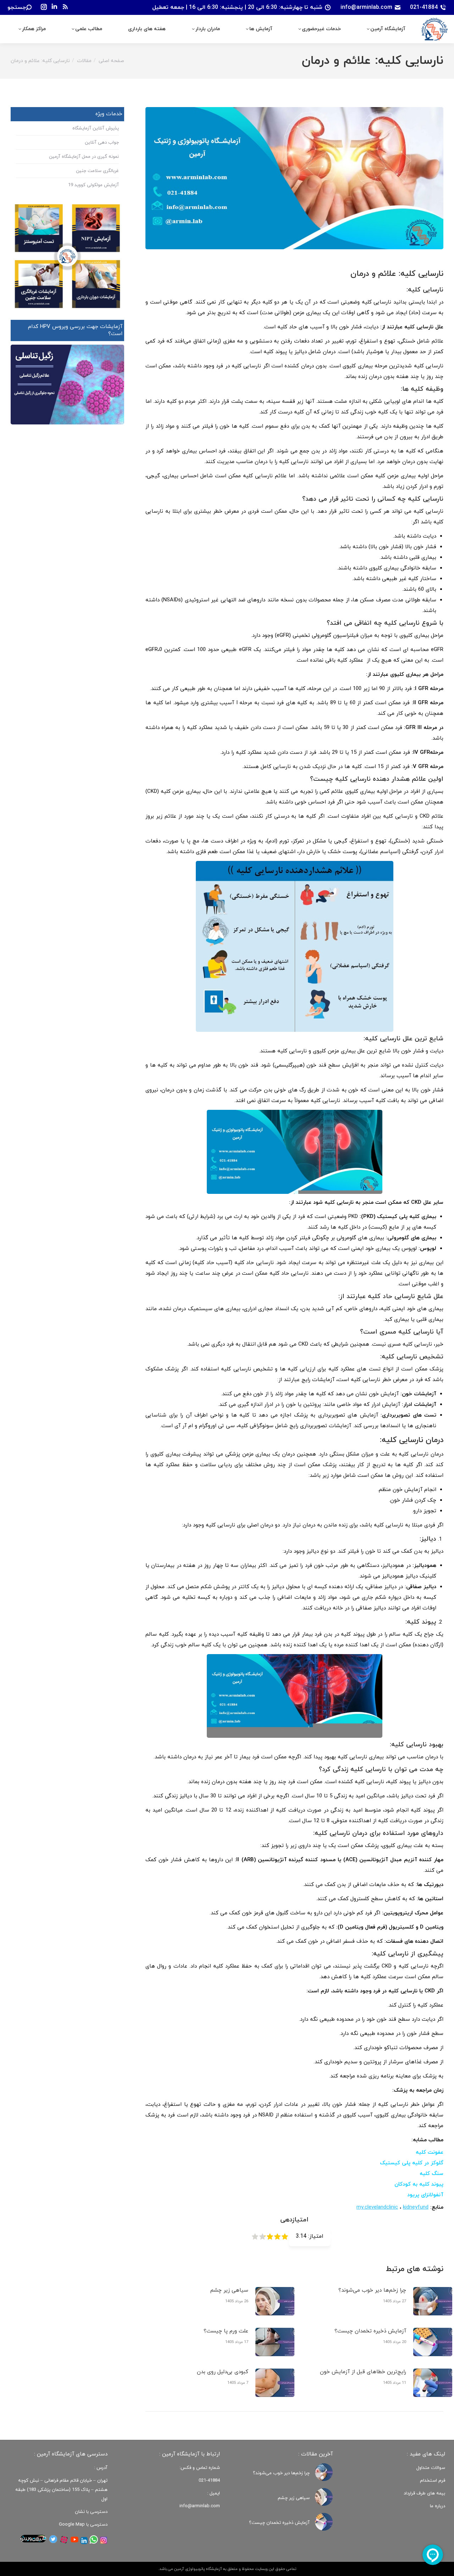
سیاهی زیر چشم (229, 2290)
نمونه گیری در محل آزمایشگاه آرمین (84, 157)
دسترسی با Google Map (83, 2525)
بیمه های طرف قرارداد (424, 2493)
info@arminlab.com (366, 7)
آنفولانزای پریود (425, 2195)
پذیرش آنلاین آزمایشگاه (96, 128)
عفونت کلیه (430, 2152)
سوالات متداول (431, 2468)
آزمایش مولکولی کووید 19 (93, 185)
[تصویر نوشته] (433, 2301)
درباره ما (438, 2506)
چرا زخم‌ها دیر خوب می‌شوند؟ (372, 2290)
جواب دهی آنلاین (102, 143)
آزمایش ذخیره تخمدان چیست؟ (370, 2331)
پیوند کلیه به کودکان (419, 2184)
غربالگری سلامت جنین (97, 171)
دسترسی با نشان (91, 2512)
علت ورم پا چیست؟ (226, 2331)
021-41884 (424, 7)
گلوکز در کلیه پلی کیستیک (412, 2163)
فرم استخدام (433, 2481)
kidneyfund (416, 2207)
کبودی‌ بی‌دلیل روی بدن (223, 2372)
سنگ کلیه (431, 2174)
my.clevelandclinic (377, 2207)
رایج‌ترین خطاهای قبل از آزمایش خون (363, 2372)
